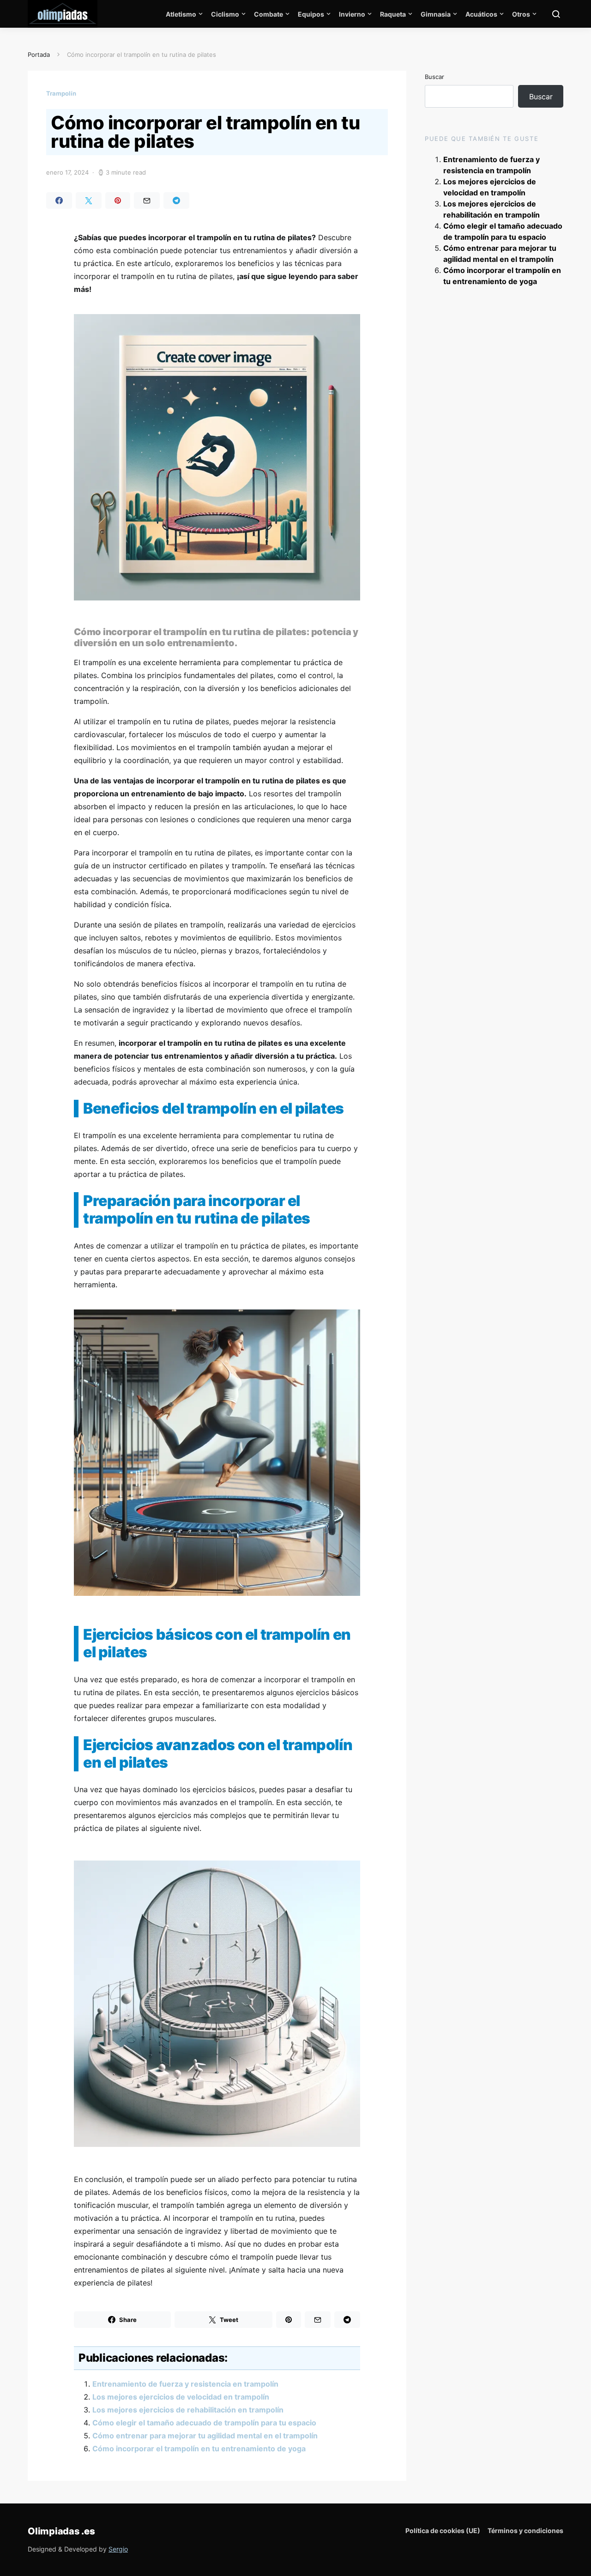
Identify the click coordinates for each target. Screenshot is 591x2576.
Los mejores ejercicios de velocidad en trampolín (181, 2397)
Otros (521, 14)
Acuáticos (481, 14)
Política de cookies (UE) (443, 2531)
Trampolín (61, 93)
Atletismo (181, 14)
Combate (268, 14)
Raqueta (393, 14)
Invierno (352, 14)
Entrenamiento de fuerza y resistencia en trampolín (185, 2384)
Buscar (434, 77)
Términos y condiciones (525, 2531)
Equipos (311, 14)
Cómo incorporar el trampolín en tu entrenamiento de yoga (199, 2449)
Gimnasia (436, 14)
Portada (39, 55)
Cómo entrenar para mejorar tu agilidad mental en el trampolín (205, 2436)
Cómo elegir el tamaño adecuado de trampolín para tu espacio (204, 2423)
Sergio (118, 2549)
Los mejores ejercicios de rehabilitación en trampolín (188, 2410)
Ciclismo (225, 14)
